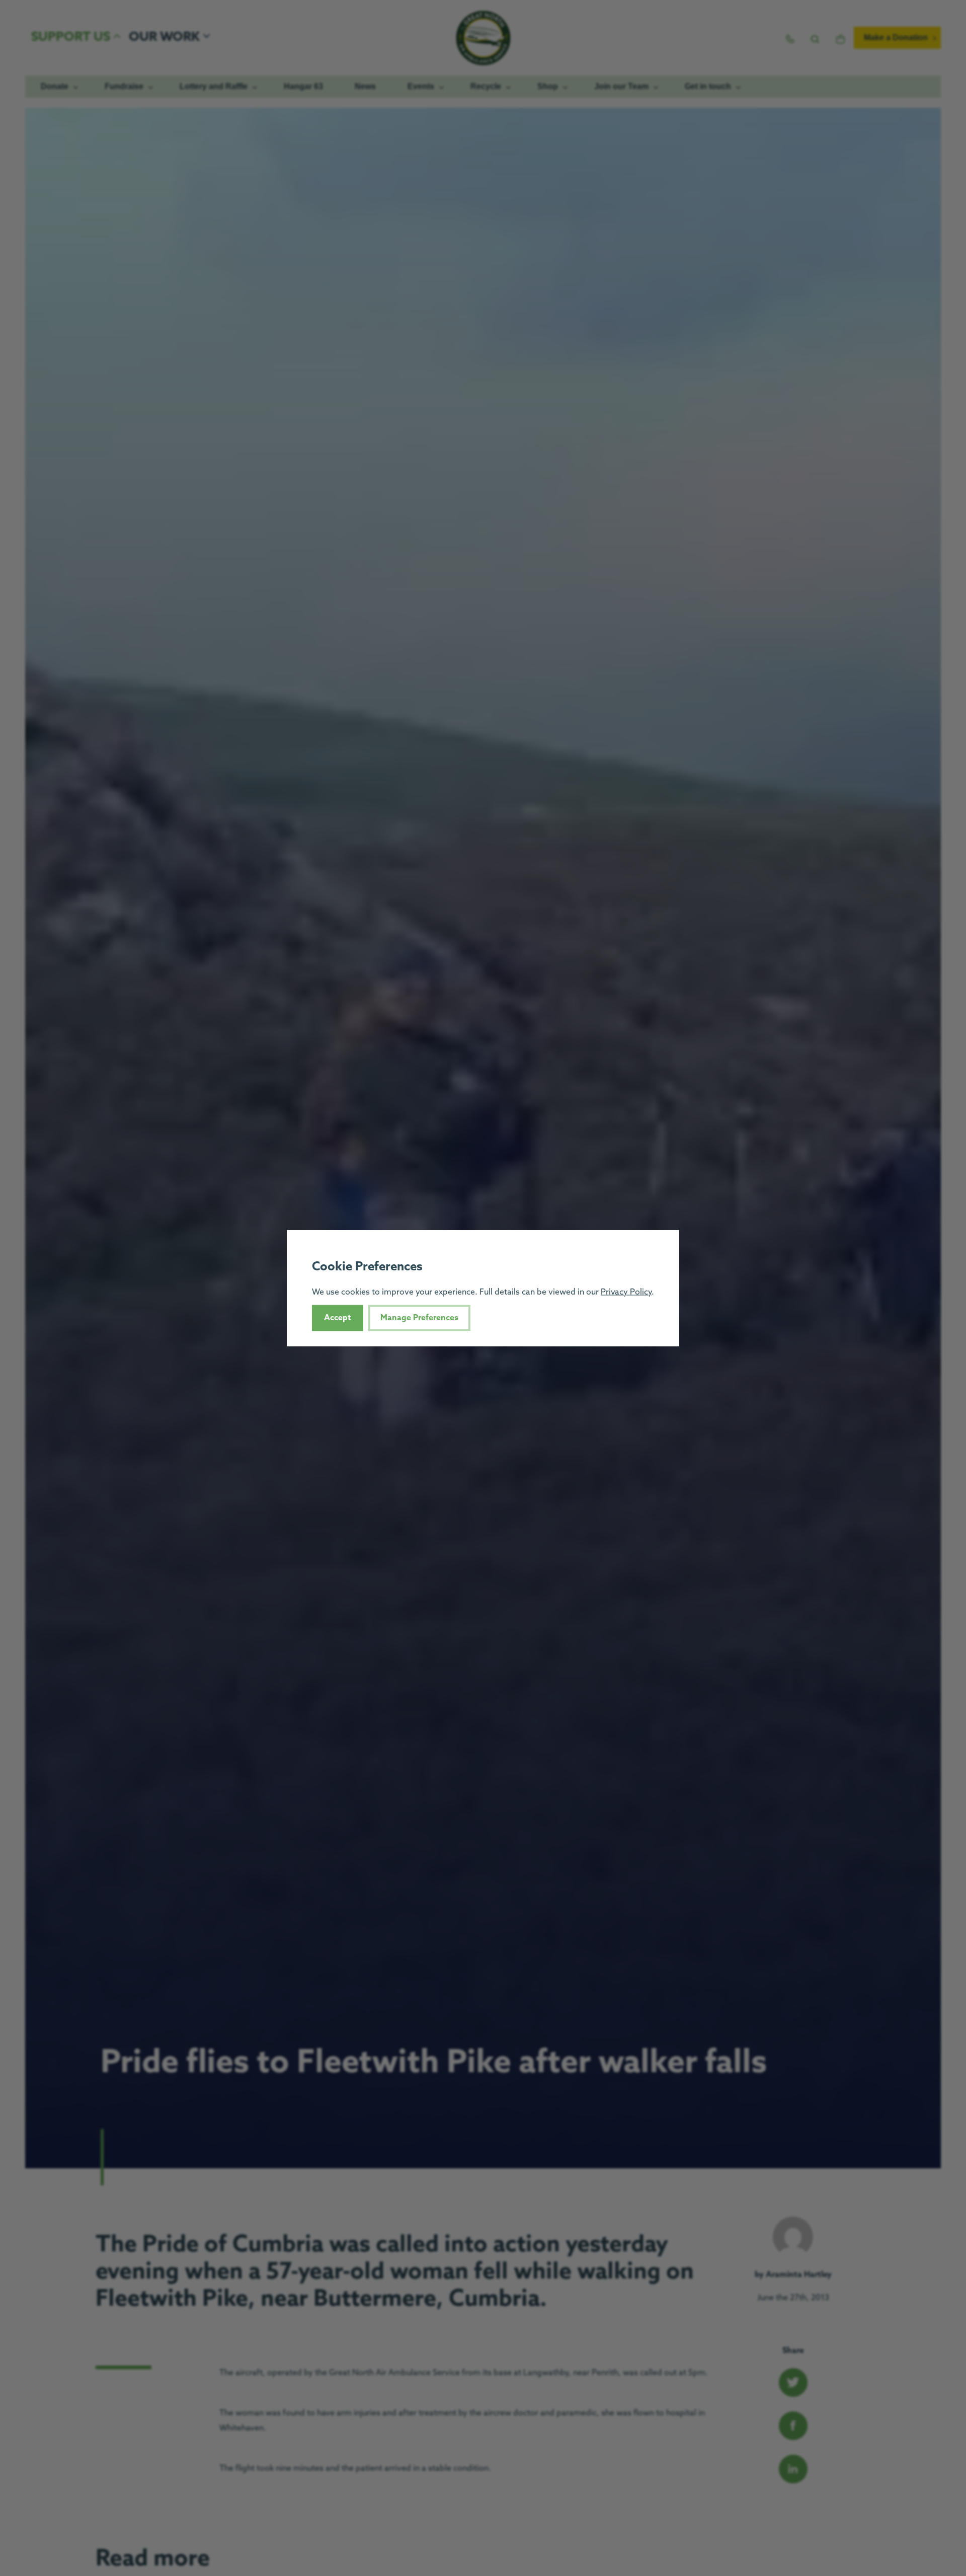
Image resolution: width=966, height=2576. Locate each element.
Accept (338, 1317)
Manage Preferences (419, 1317)
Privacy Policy (626, 1292)
